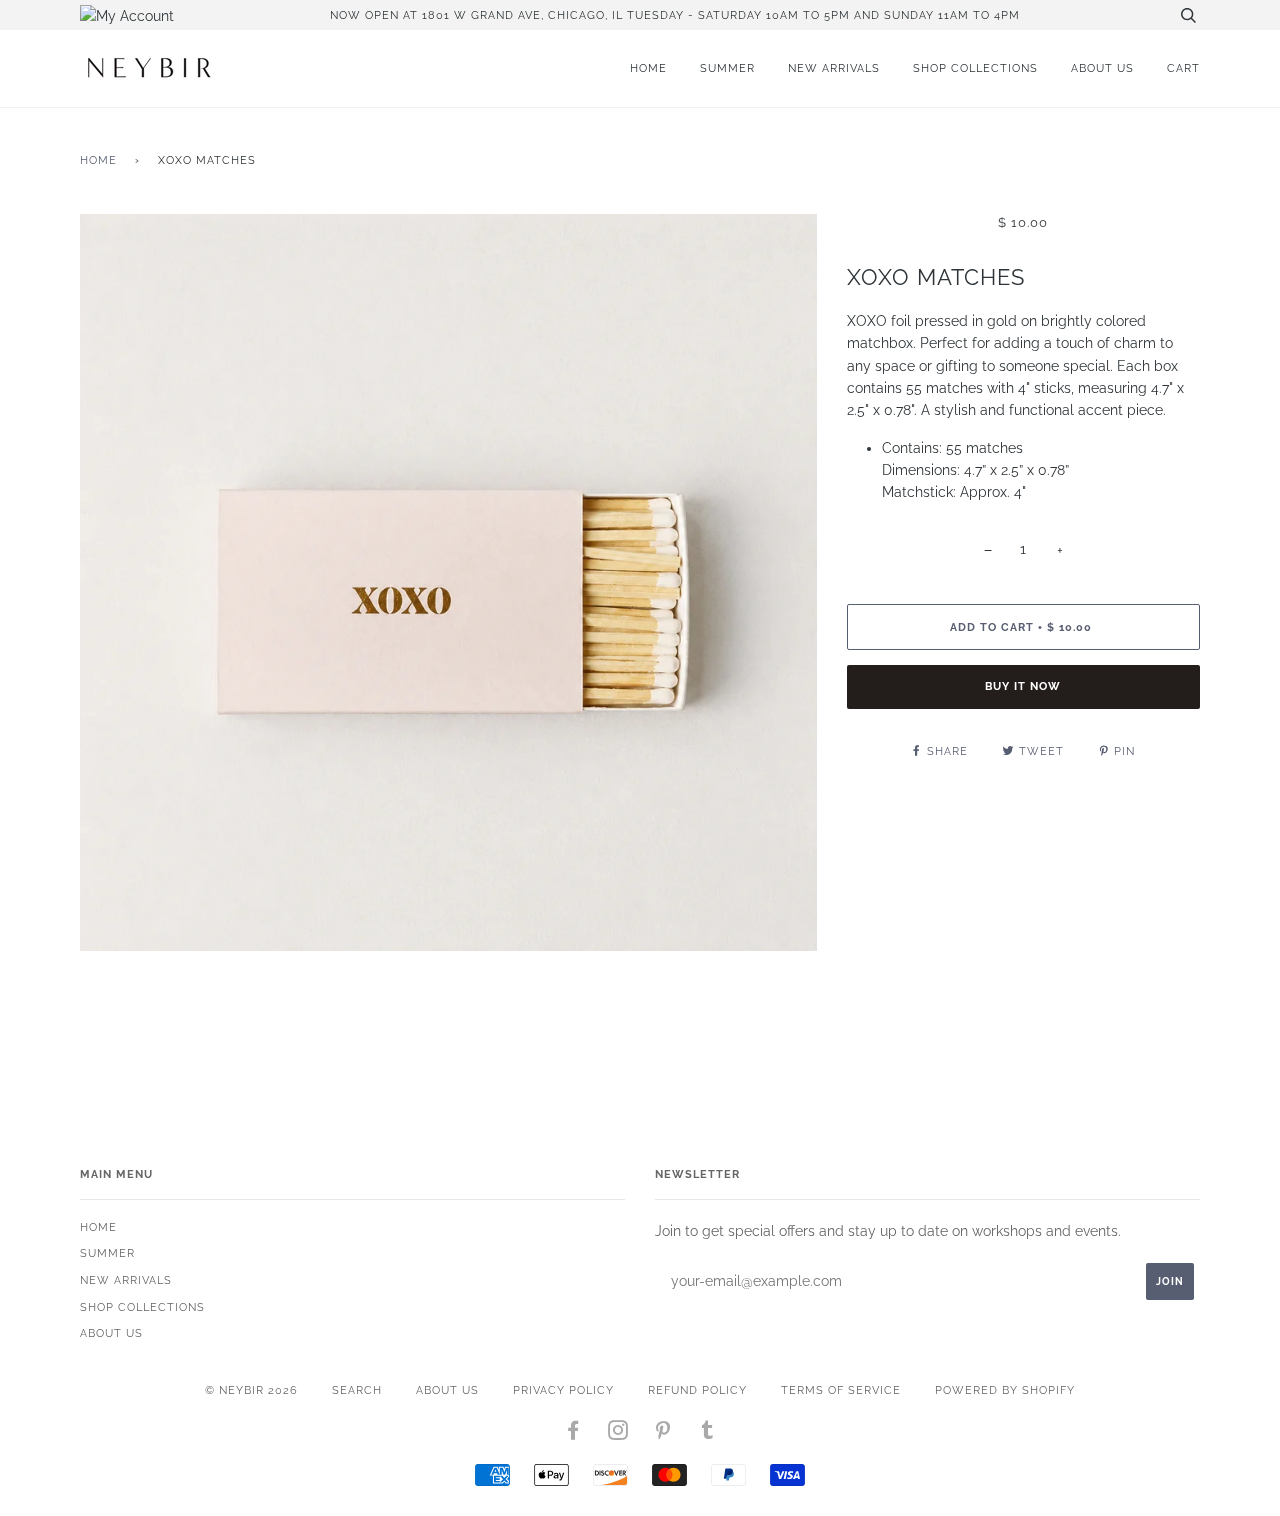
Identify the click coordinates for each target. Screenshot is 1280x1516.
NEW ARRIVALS (834, 68)
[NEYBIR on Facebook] (573, 1434)
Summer (727, 68)
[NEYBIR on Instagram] (618, 1434)
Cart (1183, 68)
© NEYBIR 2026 (251, 1390)
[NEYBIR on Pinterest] (663, 1434)
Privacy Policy (563, 1390)
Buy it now (1023, 686)
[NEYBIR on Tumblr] (708, 1434)
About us (1102, 68)
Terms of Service (841, 1390)
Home (648, 68)
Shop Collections (975, 68)
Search (357, 1390)
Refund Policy (697, 1390)
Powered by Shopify (1005, 1390)
